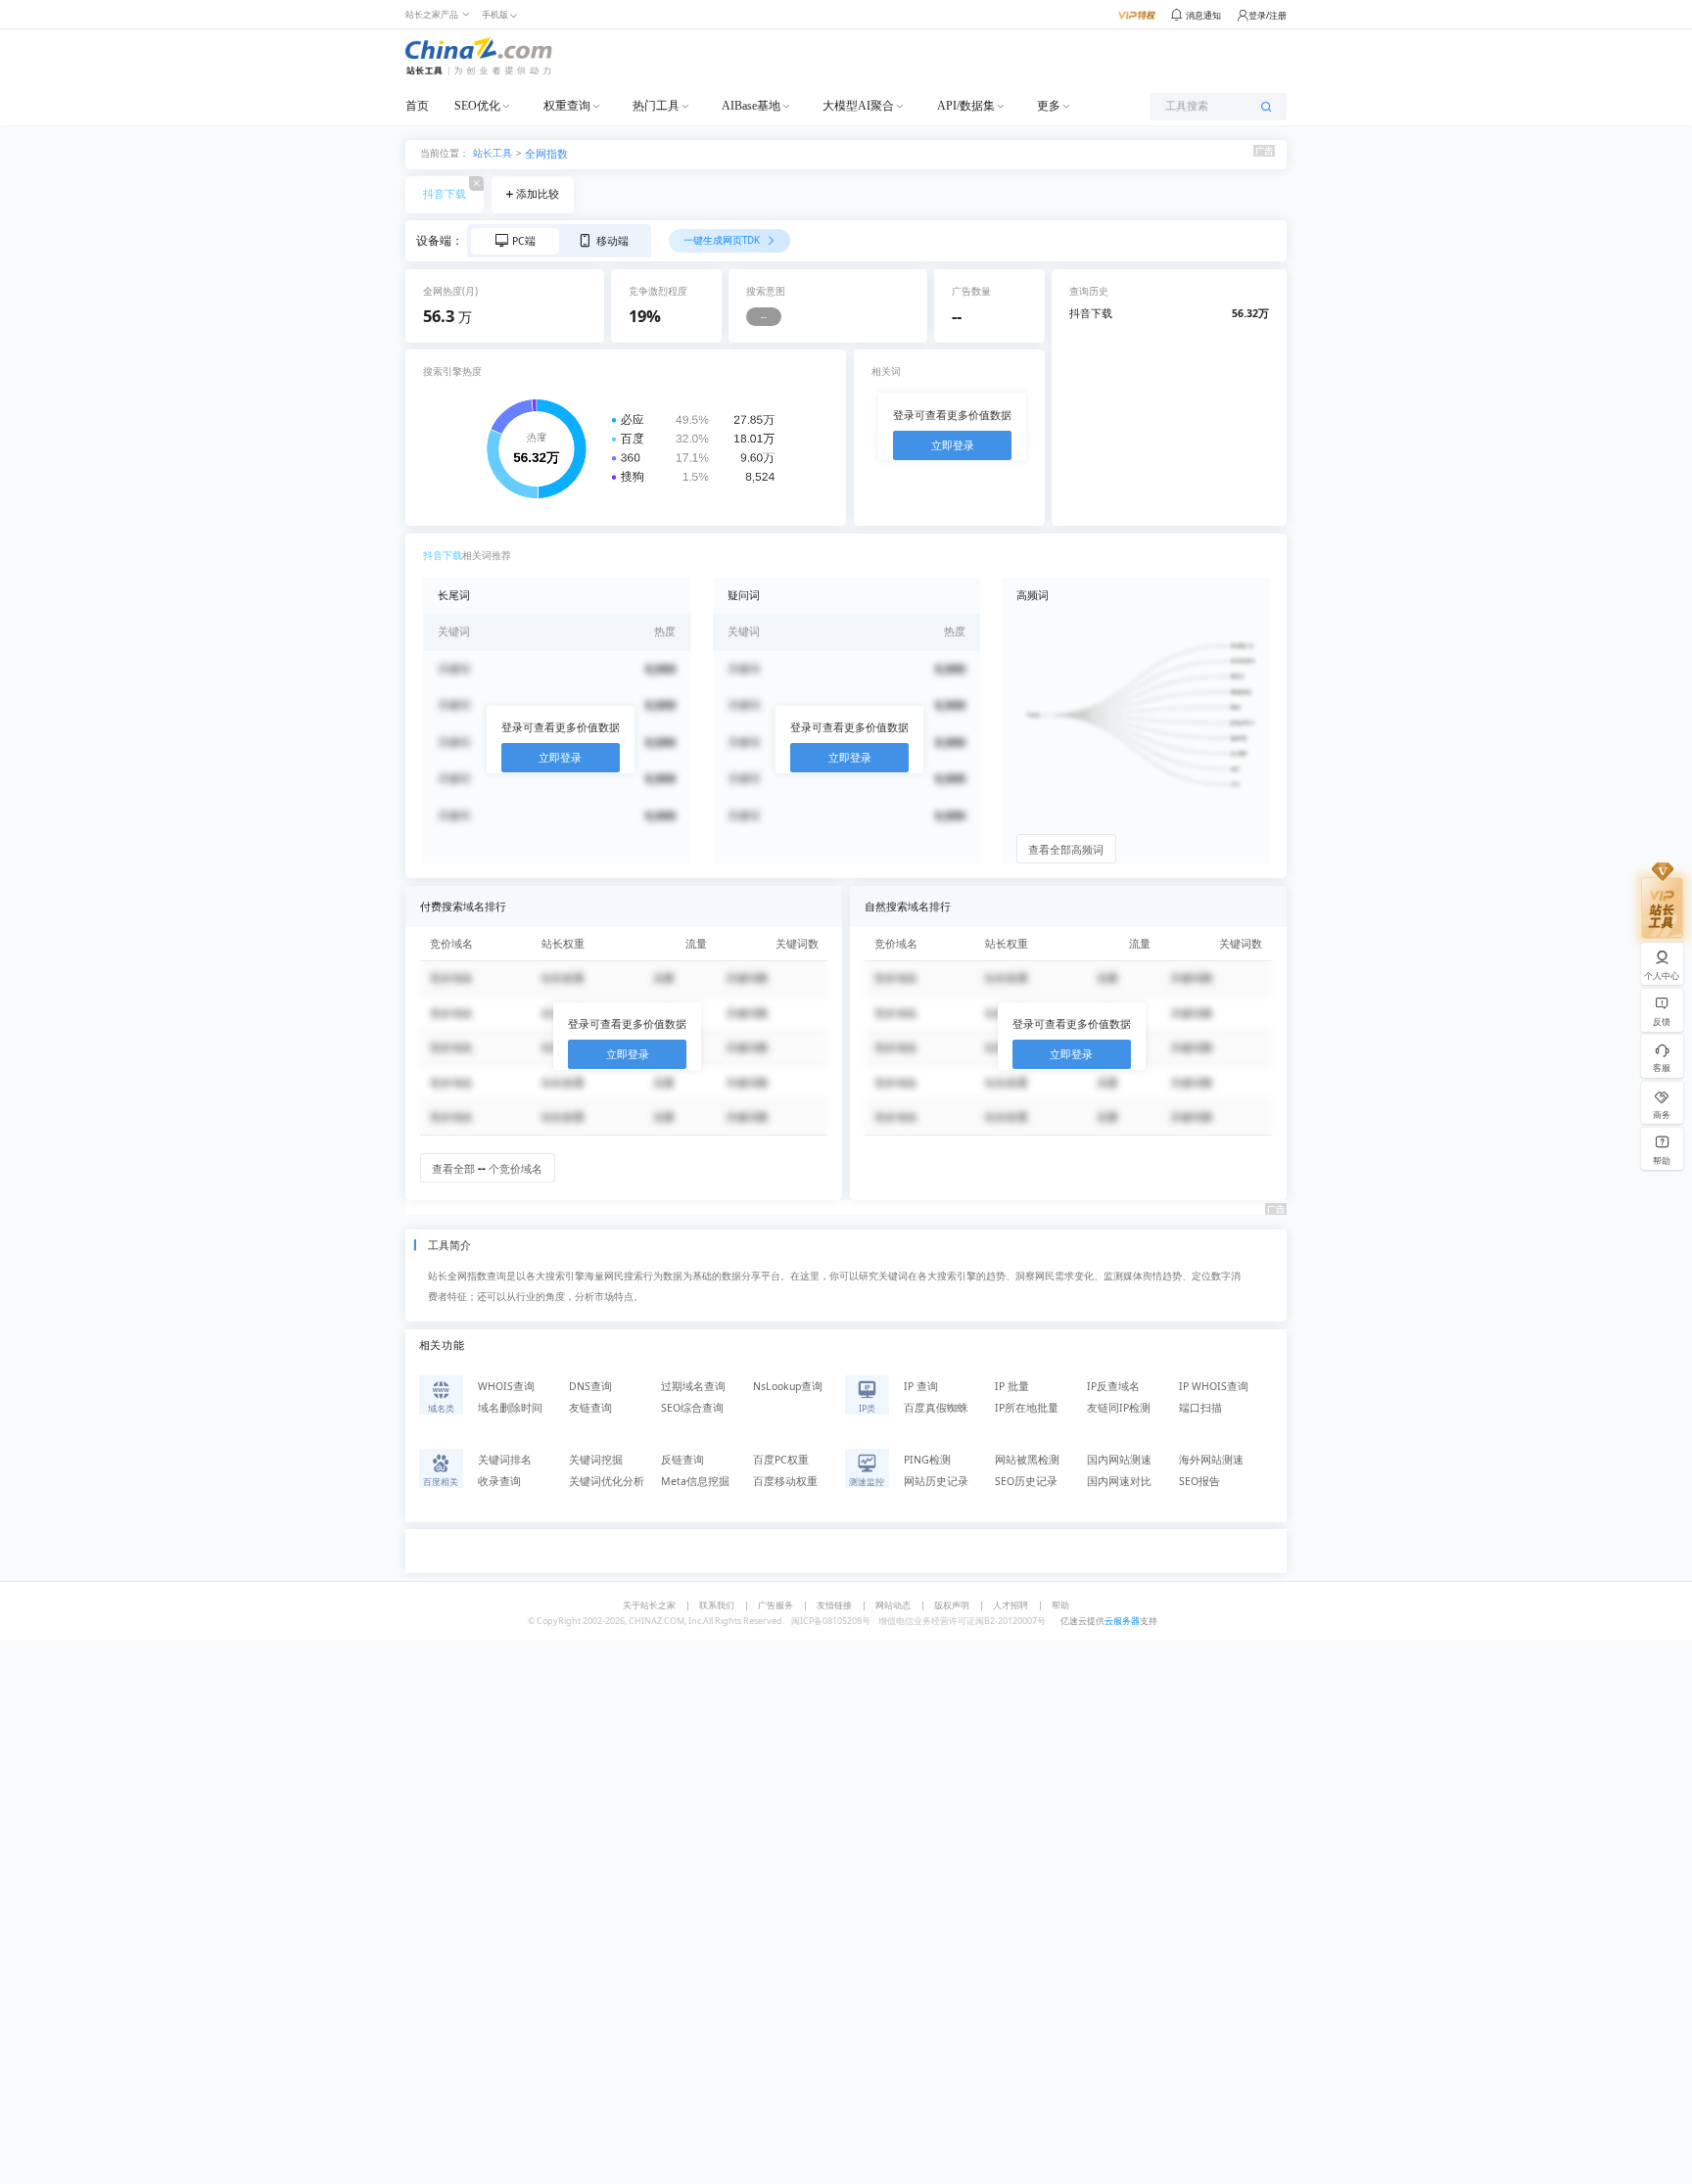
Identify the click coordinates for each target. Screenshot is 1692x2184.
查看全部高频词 (1066, 850)
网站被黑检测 (1027, 1460)
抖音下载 (445, 194)
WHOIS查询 (506, 1386)
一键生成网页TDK (723, 240)
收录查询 (499, 1481)
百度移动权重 (785, 1481)
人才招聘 (1010, 1605)
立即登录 (953, 445)
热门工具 (656, 106)
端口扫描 (1200, 1408)
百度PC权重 (781, 1460)
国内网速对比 (1119, 1481)
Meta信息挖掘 (695, 1481)
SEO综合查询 (692, 1408)
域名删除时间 (510, 1408)
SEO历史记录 (1026, 1481)
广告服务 (775, 1605)
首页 (417, 106)
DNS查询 (590, 1386)
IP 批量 (1012, 1386)
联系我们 (717, 1605)
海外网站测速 (1211, 1460)
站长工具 (493, 152)
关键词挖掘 (596, 1460)
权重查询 (567, 106)
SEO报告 (1199, 1481)
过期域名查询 (693, 1386)
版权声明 (952, 1605)
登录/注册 (1268, 15)
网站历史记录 (936, 1481)
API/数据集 (966, 106)
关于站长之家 (649, 1605)
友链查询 (590, 1408)
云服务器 (1122, 1621)
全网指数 (546, 154)
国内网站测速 (1119, 1460)
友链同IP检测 (1119, 1408)
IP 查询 (921, 1386)
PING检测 (927, 1460)
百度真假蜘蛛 (936, 1408)
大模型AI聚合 (858, 106)
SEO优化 (477, 106)
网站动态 (893, 1605)
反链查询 (682, 1460)
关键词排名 (505, 1460)
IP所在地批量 (1027, 1408)
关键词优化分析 (607, 1481)
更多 (1049, 106)
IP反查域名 (1113, 1386)
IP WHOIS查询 (1214, 1386)
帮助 (1060, 1605)
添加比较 (538, 194)
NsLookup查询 (788, 1386)
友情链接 (834, 1605)
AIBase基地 (751, 106)
